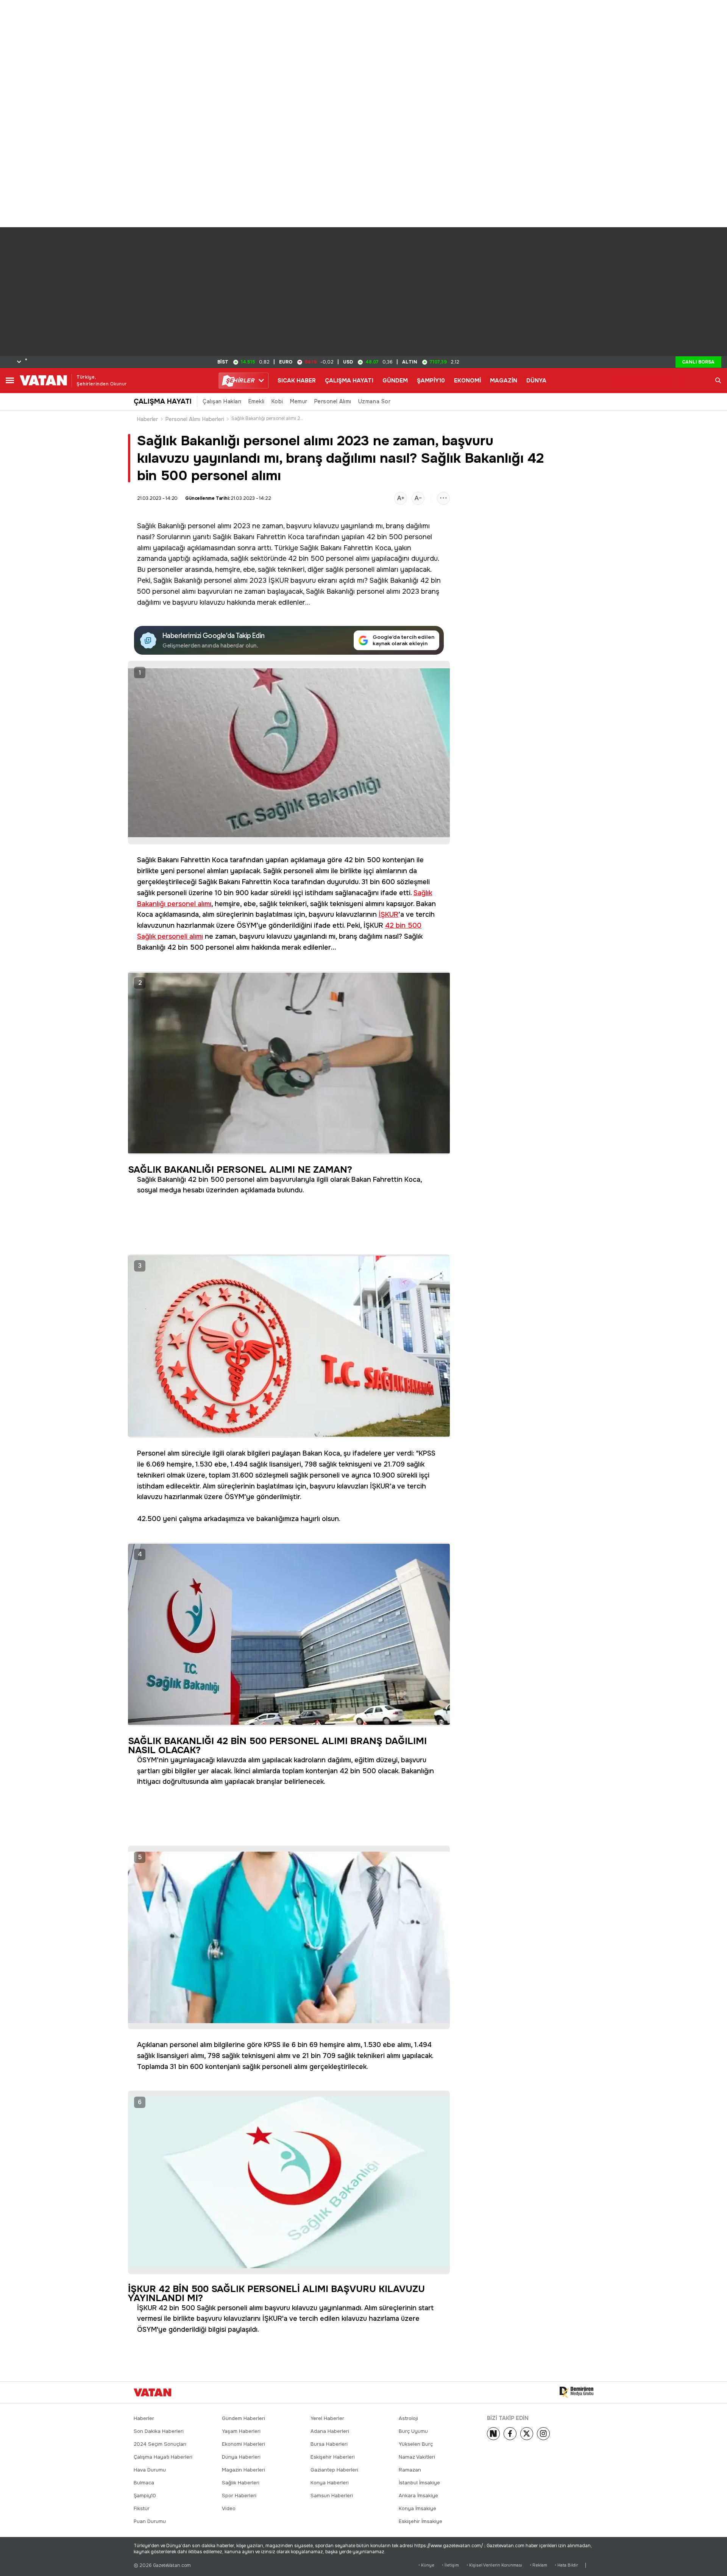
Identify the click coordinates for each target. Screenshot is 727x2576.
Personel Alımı (333, 401)
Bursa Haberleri (329, 2444)
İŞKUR (278, 580)
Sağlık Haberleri (241, 2483)
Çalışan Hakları (222, 401)
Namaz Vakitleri (417, 2457)
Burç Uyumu (413, 2431)
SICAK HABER (297, 381)
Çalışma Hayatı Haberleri (163, 2457)
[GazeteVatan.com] (153, 2392)
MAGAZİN (504, 381)
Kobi (277, 401)
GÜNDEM (395, 381)
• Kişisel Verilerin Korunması (494, 2565)
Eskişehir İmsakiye (420, 2521)
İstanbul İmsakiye (419, 2483)
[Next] (493, 2434)
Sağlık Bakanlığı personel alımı (184, 526)
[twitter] (527, 2434)
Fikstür (142, 2508)
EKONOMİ (467, 381)
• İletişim (450, 2565)
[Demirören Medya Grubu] (576, 2392)
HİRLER (240, 381)
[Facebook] (510, 2434)
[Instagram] (543, 2434)
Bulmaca (144, 2483)
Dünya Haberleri (241, 2457)
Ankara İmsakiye (418, 2496)
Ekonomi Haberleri (243, 2444)
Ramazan (410, 2470)
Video (229, 2508)
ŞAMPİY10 (431, 381)
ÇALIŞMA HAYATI (349, 381)
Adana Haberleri (330, 2431)
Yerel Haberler (327, 2418)
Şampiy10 (145, 2496)
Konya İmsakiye (417, 2508)
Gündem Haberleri (243, 2418)
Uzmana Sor (374, 401)
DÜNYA (536, 381)
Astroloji (408, 2418)
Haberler (148, 419)
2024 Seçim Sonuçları (160, 2444)
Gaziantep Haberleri (334, 2470)
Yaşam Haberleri (241, 2431)
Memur (299, 401)
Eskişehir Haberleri (333, 2457)
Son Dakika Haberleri (159, 2431)
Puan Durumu (150, 2521)
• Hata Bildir (566, 2565)
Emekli (257, 401)
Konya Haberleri (330, 2483)
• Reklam (538, 2565)
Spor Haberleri (239, 2496)
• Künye (426, 2565)
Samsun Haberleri (332, 2496)
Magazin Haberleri (243, 2470)
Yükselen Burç (416, 2444)
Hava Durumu (150, 2470)
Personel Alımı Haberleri (195, 419)
